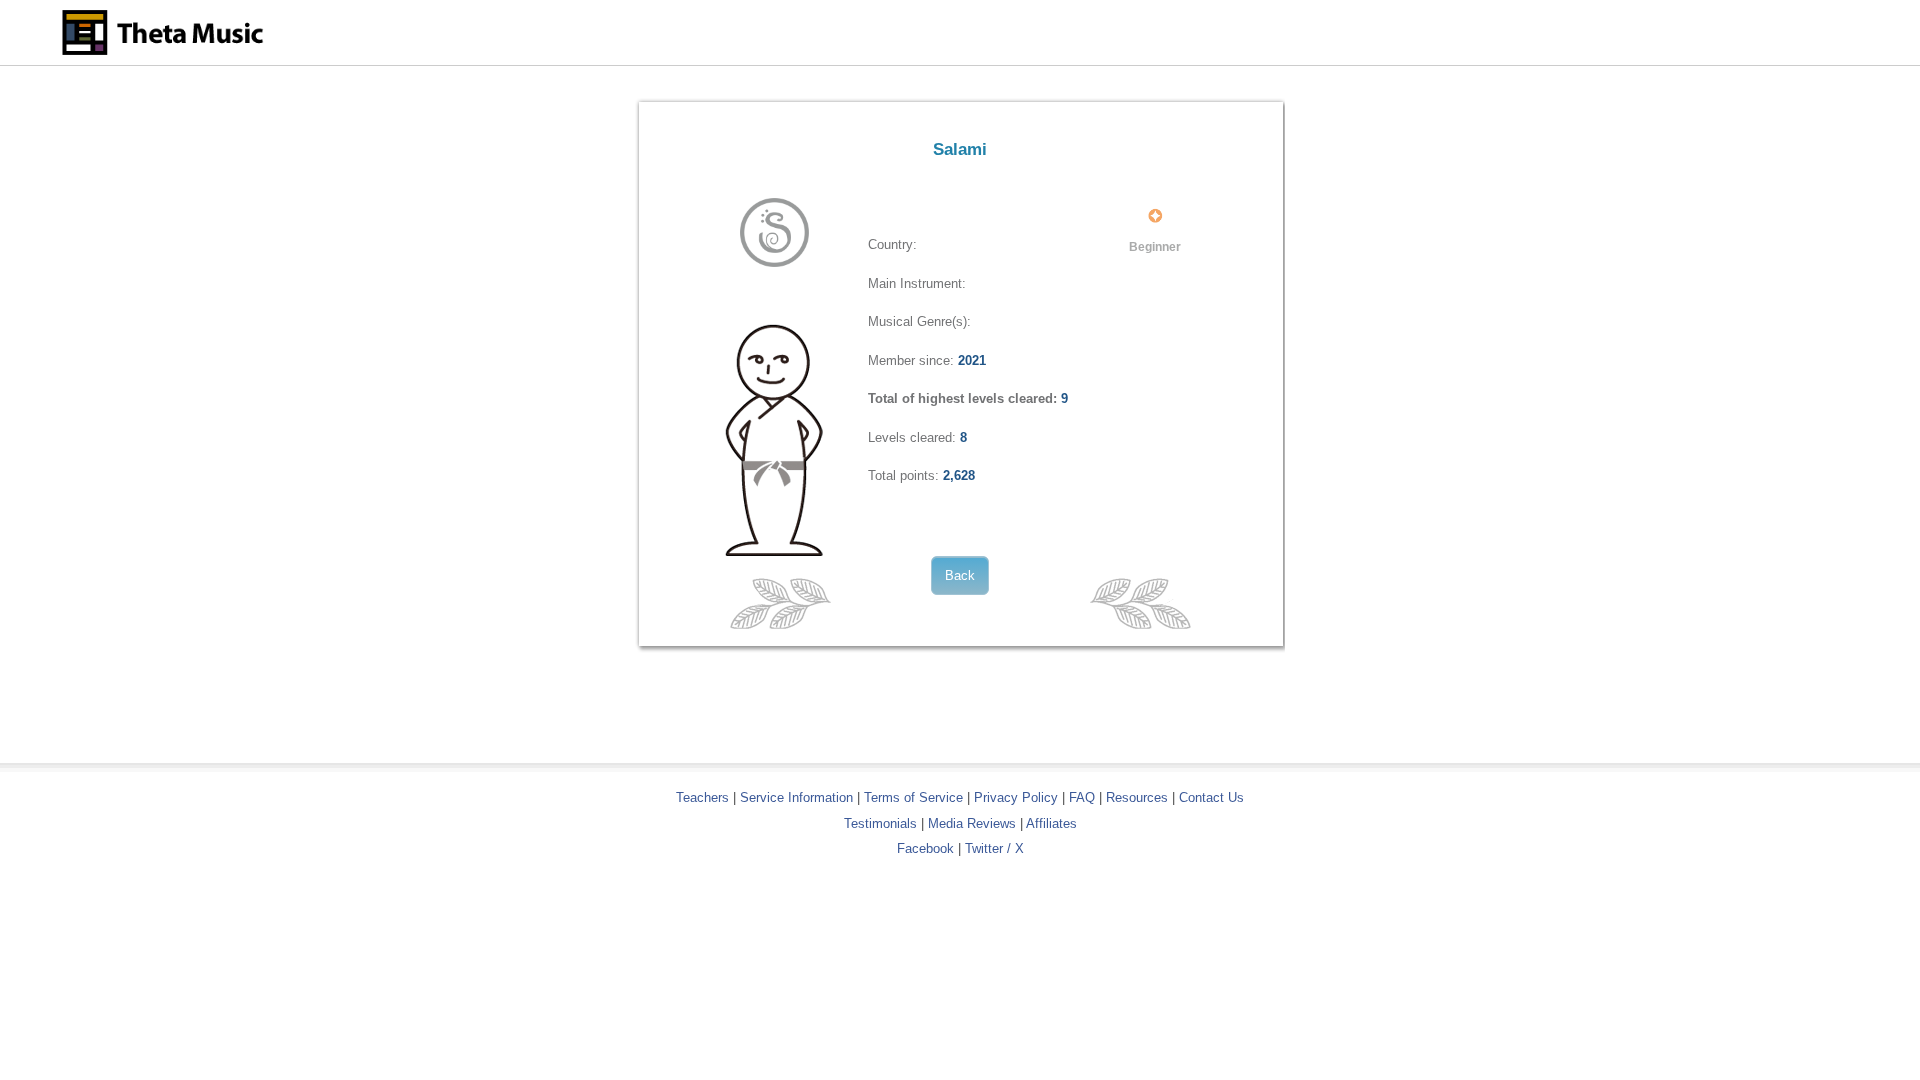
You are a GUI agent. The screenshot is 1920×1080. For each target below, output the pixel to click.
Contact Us (1211, 797)
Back (960, 575)
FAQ (1082, 797)
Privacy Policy (1016, 797)
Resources (1137, 797)
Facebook (925, 848)
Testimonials (880, 823)
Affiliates (1051, 823)
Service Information (796, 797)
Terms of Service (913, 797)
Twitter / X (994, 848)
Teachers (704, 797)
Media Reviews (972, 823)
